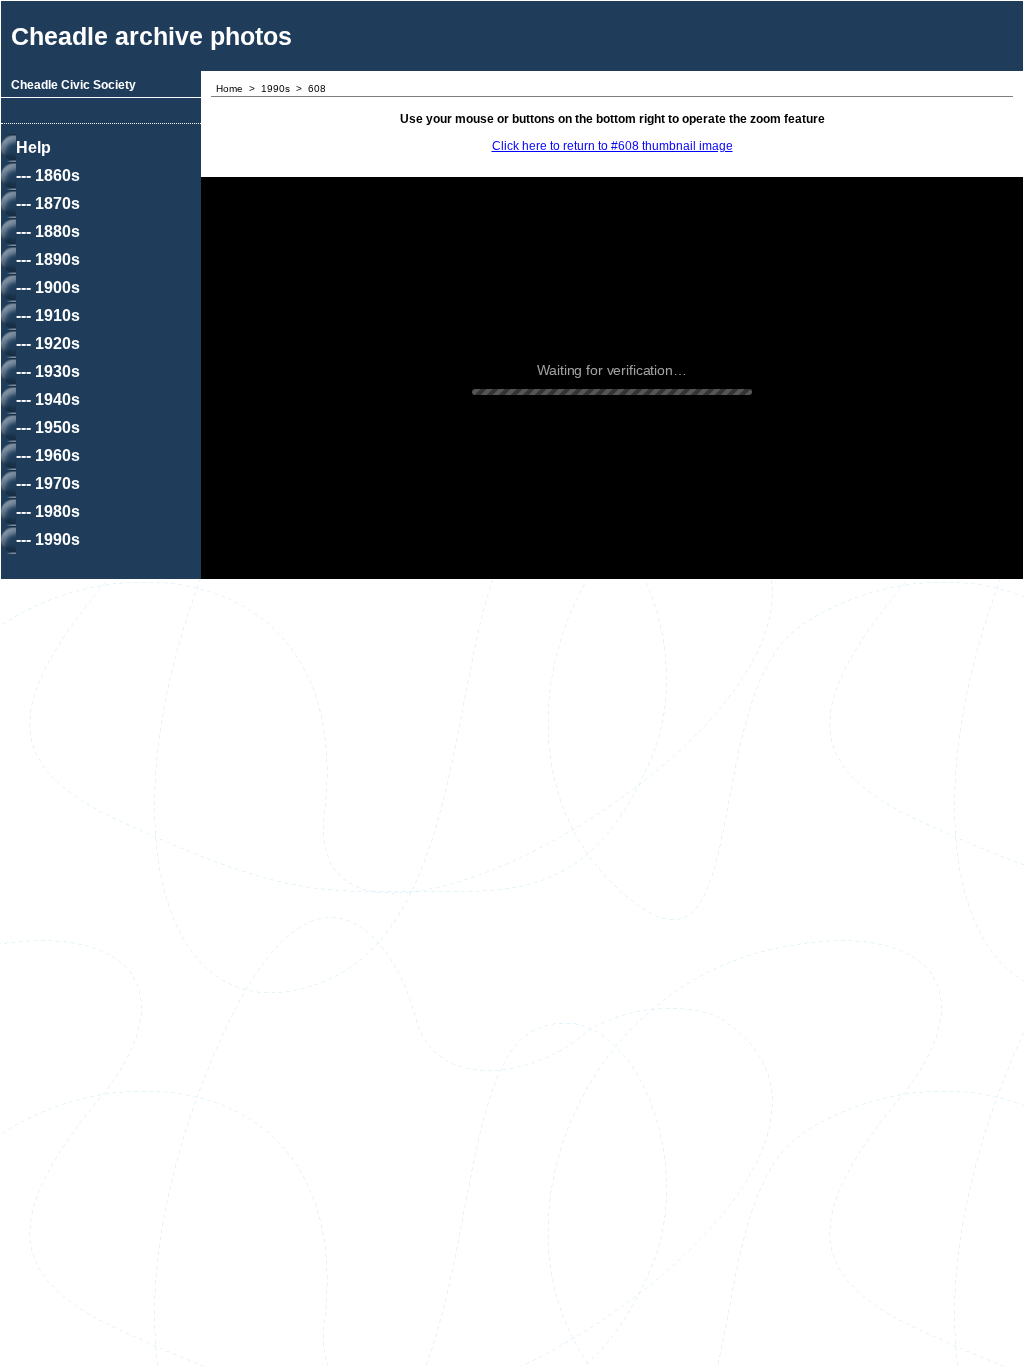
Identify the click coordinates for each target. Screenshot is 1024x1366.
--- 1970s (48, 483)
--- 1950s (48, 427)
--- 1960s (48, 455)
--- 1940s (48, 399)
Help (33, 147)
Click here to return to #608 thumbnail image (612, 146)
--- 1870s (48, 203)
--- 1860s (48, 175)
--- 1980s (48, 511)
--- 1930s (48, 371)
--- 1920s (48, 343)
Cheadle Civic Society (73, 85)
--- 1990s (48, 539)
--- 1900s (48, 287)
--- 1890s (48, 259)
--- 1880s (48, 231)
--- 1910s (48, 315)
